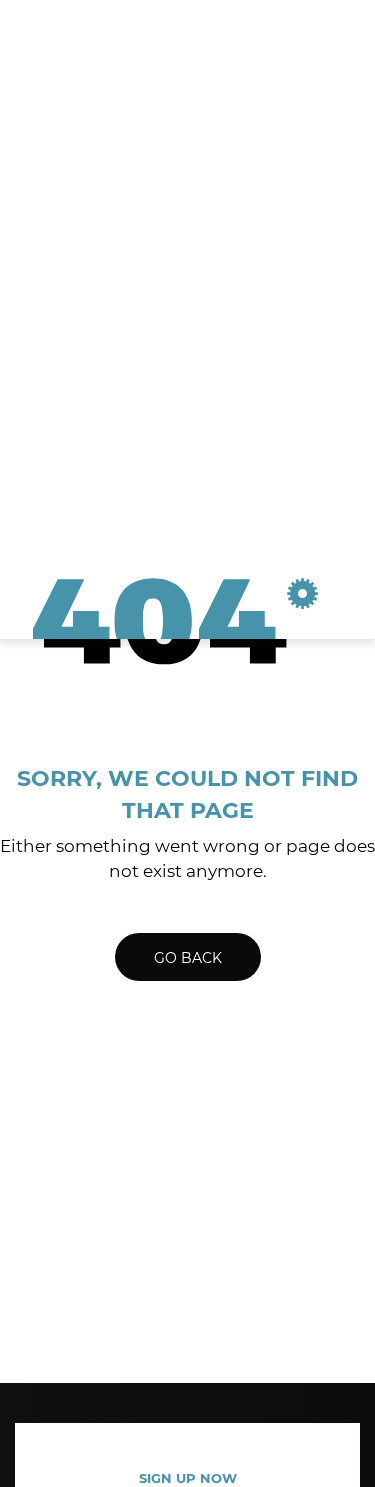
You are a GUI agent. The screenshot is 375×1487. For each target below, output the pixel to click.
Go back (188, 958)
